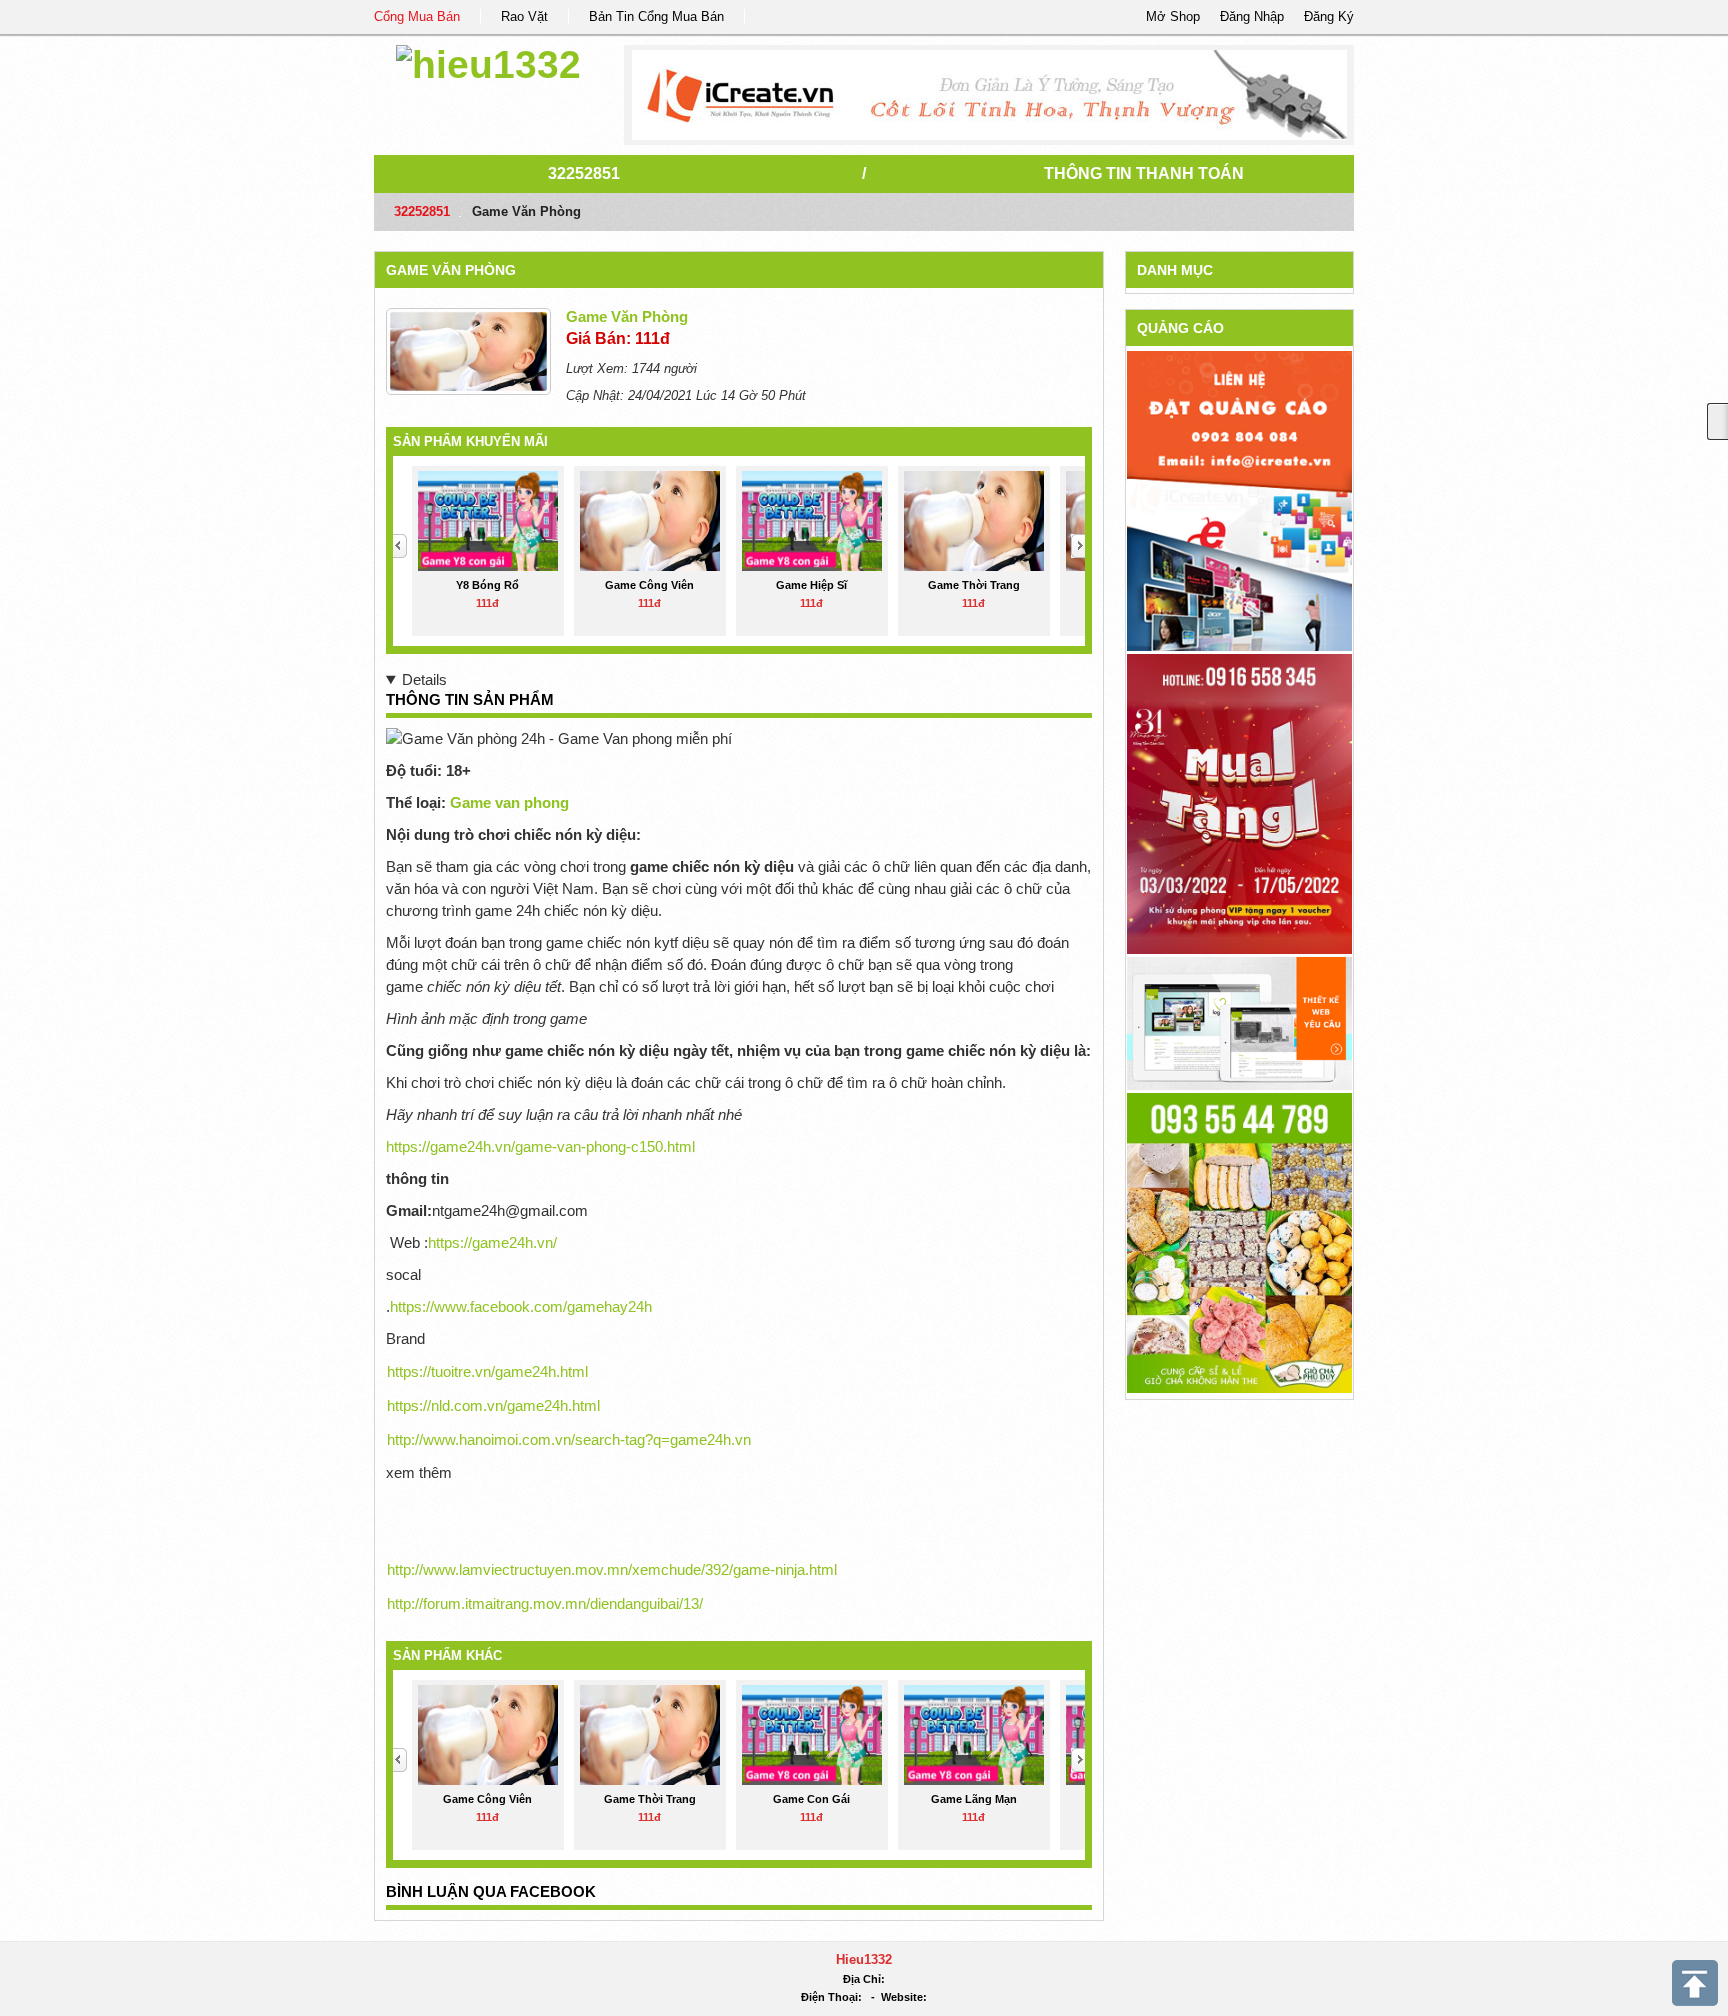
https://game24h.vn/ (492, 1242)
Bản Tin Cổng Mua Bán (656, 16)
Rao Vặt (524, 16)
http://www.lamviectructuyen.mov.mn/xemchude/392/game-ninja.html (612, 1569)
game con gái (811, 1799)
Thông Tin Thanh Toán (1144, 173)
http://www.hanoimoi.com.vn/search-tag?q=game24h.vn (569, 1439)
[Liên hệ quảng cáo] (1239, 499)
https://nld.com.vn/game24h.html (493, 1405)
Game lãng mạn (974, 1799)
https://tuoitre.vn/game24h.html (487, 1371)
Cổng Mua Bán (417, 16)
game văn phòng (451, 270)
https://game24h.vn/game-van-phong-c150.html (540, 1146)
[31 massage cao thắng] (1239, 802)
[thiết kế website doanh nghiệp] (1239, 1022)
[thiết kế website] (989, 95)
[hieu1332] (488, 61)
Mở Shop (1173, 16)
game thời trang (974, 585)
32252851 (584, 173)
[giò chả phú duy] (1239, 1241)
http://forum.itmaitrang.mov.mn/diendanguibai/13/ (545, 1603)
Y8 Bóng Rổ (487, 585)
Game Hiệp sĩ (811, 585)
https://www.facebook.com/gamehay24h (521, 1306)
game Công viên (649, 585)
